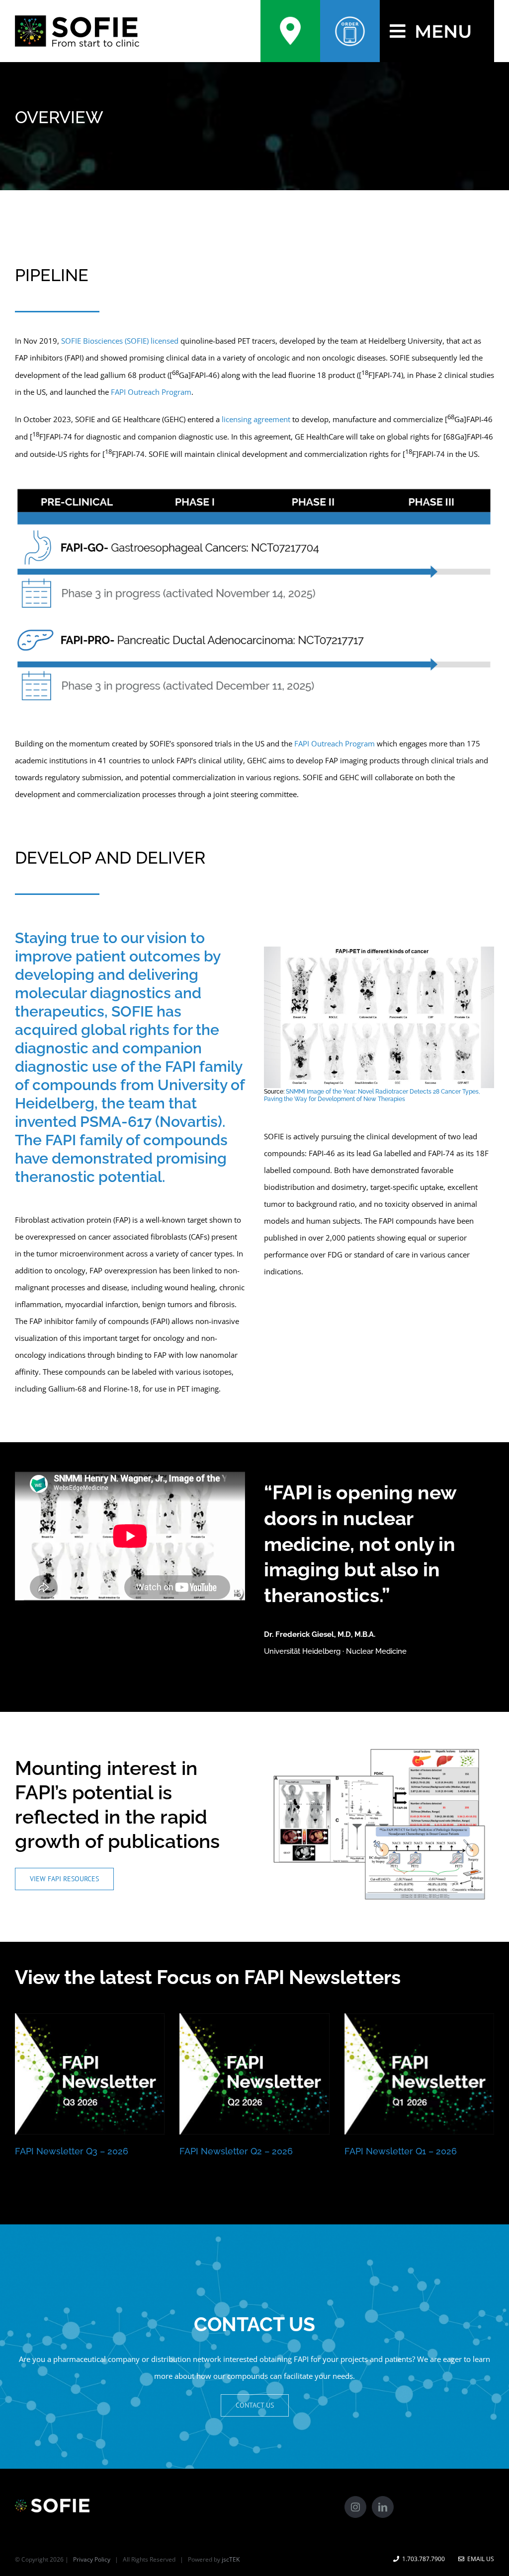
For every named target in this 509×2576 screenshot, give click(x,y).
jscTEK (231, 2559)
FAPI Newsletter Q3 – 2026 (72, 2151)
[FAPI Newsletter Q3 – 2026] (90, 2074)
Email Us (479, 2559)
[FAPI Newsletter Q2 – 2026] (254, 2074)
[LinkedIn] (383, 2507)
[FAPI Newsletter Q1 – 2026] (419, 2074)
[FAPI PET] (379, 950)
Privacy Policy (92, 2559)
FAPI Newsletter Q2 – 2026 (236, 2151)
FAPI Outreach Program (151, 392)
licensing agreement (256, 419)
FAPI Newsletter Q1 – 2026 (401, 2151)
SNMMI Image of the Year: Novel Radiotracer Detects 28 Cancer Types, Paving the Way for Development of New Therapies (372, 1095)
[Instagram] (355, 2507)
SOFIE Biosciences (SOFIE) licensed (120, 341)
